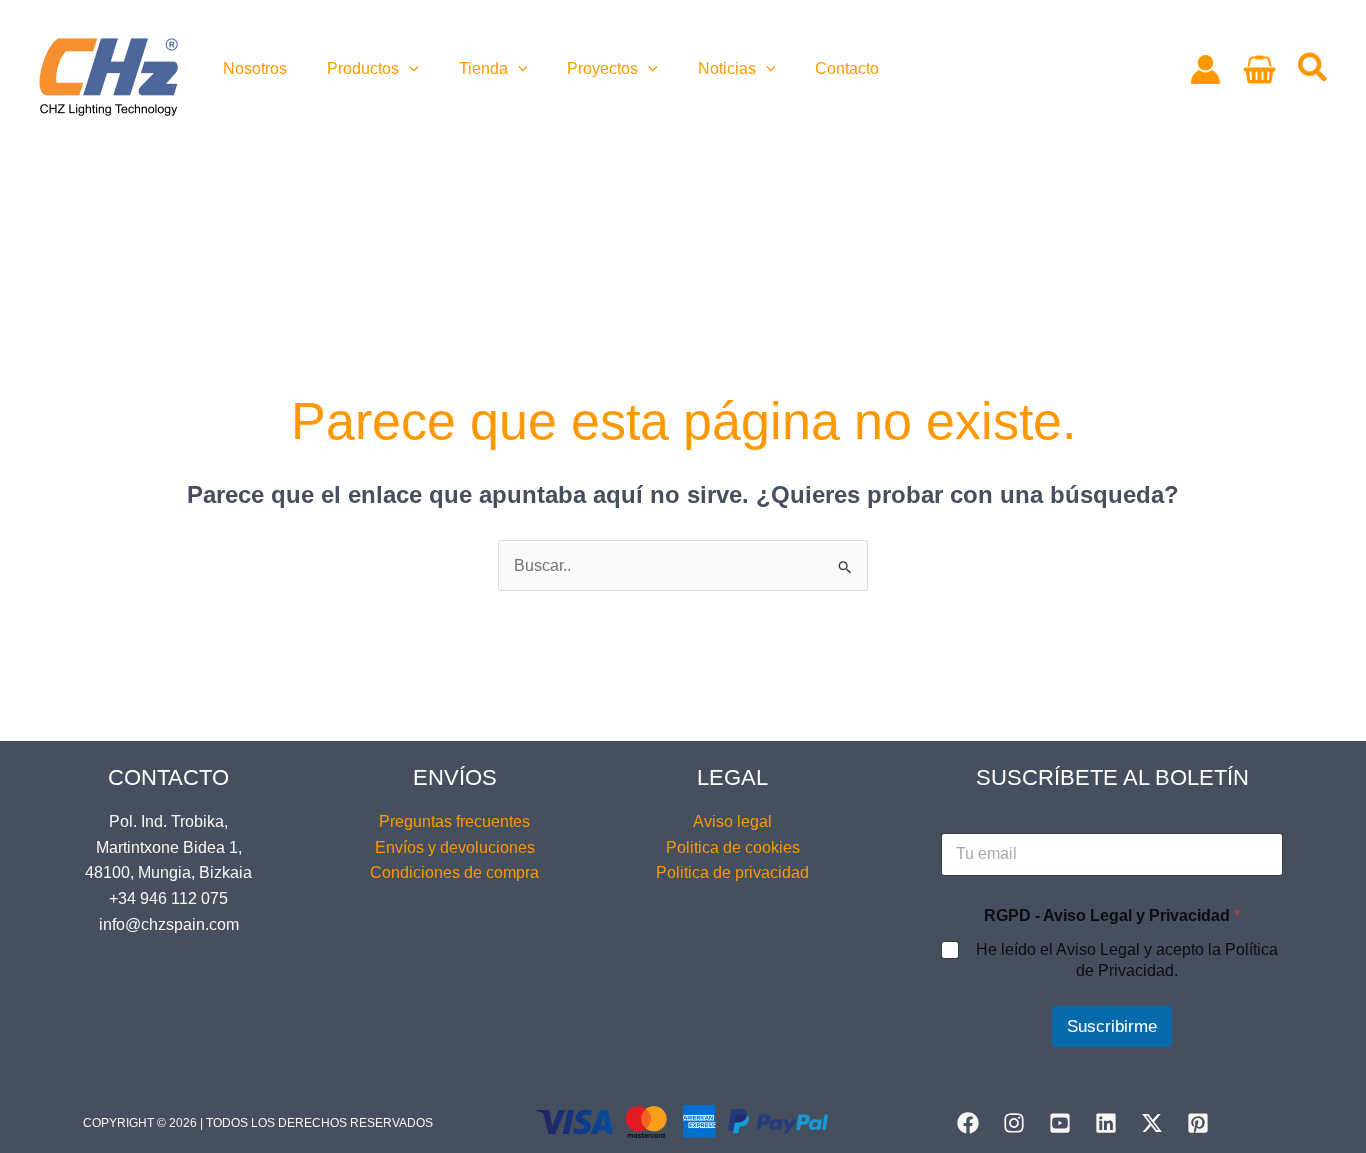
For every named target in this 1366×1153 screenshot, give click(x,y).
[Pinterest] (1198, 1123)
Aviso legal (732, 821)
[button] (409, 68)
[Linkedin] (1106, 1123)
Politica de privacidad (732, 872)
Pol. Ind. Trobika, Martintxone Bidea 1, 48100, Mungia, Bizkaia (168, 847)
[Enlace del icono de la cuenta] (1205, 69)
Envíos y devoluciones (455, 847)
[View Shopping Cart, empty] (1259, 69)
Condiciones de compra (454, 872)
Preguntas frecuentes (454, 821)
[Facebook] (968, 1123)
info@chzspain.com (169, 924)
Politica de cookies (733, 847)
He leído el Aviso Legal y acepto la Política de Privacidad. (1127, 960)
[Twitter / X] (1152, 1123)
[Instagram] (1014, 1123)
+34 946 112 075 (168, 898)
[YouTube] (1060, 1123)
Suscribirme (1112, 1026)
